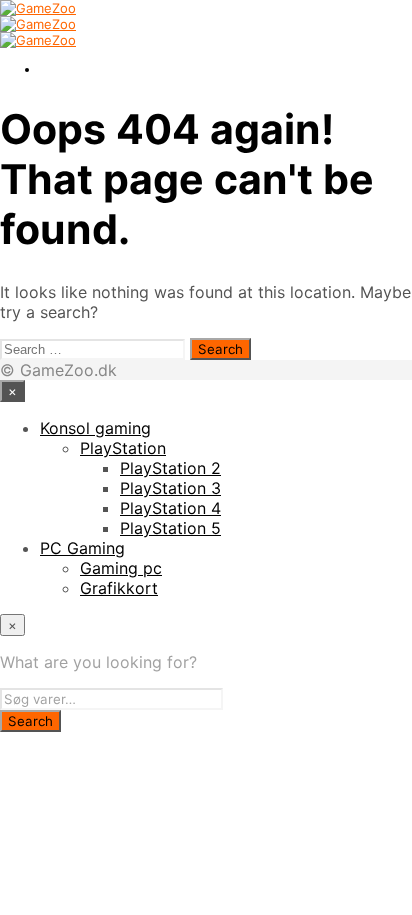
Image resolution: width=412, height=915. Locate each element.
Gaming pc (121, 568)
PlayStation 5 (170, 528)
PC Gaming (82, 548)
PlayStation (123, 448)
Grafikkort (119, 588)
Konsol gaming (95, 428)
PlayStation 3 (170, 488)
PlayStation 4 (170, 508)
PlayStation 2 (170, 468)
